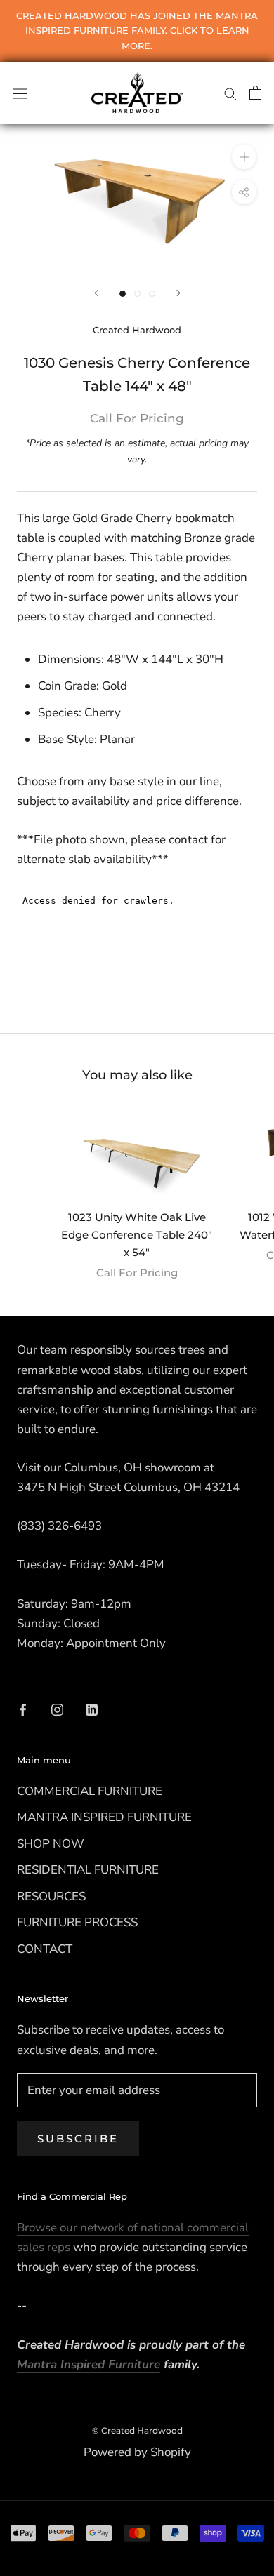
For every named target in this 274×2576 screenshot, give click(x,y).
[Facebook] (23, 1709)
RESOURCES (51, 1896)
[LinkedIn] (92, 1709)
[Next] (178, 293)
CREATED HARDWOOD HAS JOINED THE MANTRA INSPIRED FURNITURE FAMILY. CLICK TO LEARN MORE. (137, 31)
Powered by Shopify (137, 2452)
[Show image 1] (123, 294)
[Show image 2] (137, 294)
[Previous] (96, 293)
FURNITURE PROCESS (77, 1922)
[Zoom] (244, 156)
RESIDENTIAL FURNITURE (88, 1870)
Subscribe (78, 2138)
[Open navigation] (20, 92)
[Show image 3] (152, 294)
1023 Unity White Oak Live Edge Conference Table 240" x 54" (137, 1235)
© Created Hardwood (137, 2430)
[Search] (230, 93)
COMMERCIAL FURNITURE (90, 1791)
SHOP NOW (51, 1844)
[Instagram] (57, 1709)
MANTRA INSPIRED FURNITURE (104, 1817)
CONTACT (45, 1949)
